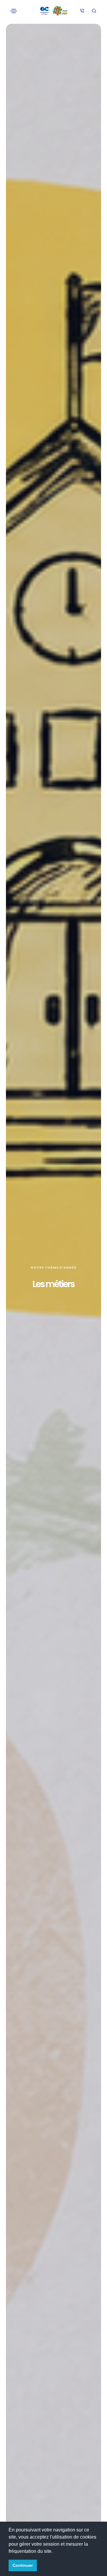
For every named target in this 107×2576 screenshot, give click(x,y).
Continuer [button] (23, 2565)
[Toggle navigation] (14, 11)
